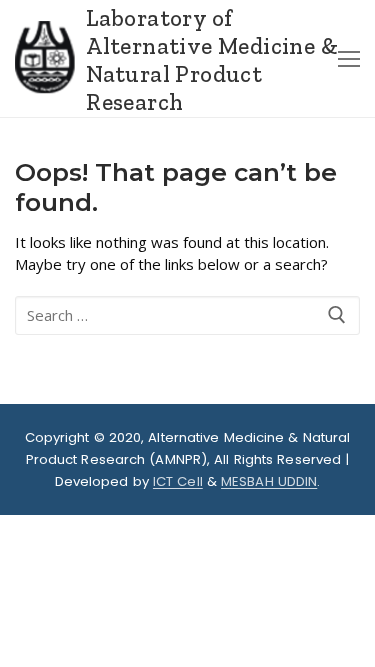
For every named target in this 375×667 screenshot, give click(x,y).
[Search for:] (187, 315)
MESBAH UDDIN (269, 481)
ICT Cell (178, 481)
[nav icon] (349, 58)
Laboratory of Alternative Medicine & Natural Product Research (212, 60)
